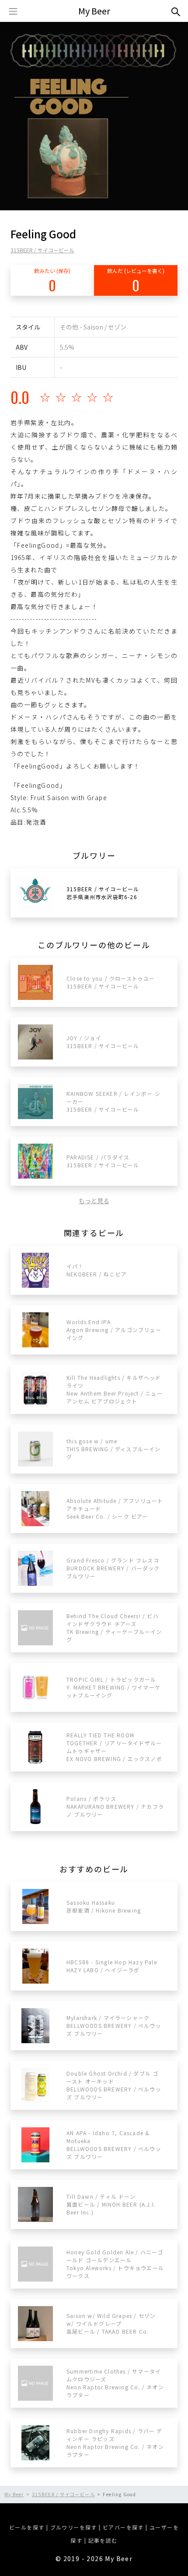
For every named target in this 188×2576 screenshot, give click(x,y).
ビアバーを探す (123, 2527)
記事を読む (103, 2540)
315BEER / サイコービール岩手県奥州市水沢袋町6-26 (103, 893)
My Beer (94, 11)
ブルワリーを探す (74, 2527)
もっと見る (94, 1201)
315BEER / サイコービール (42, 250)
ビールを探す (27, 2527)
